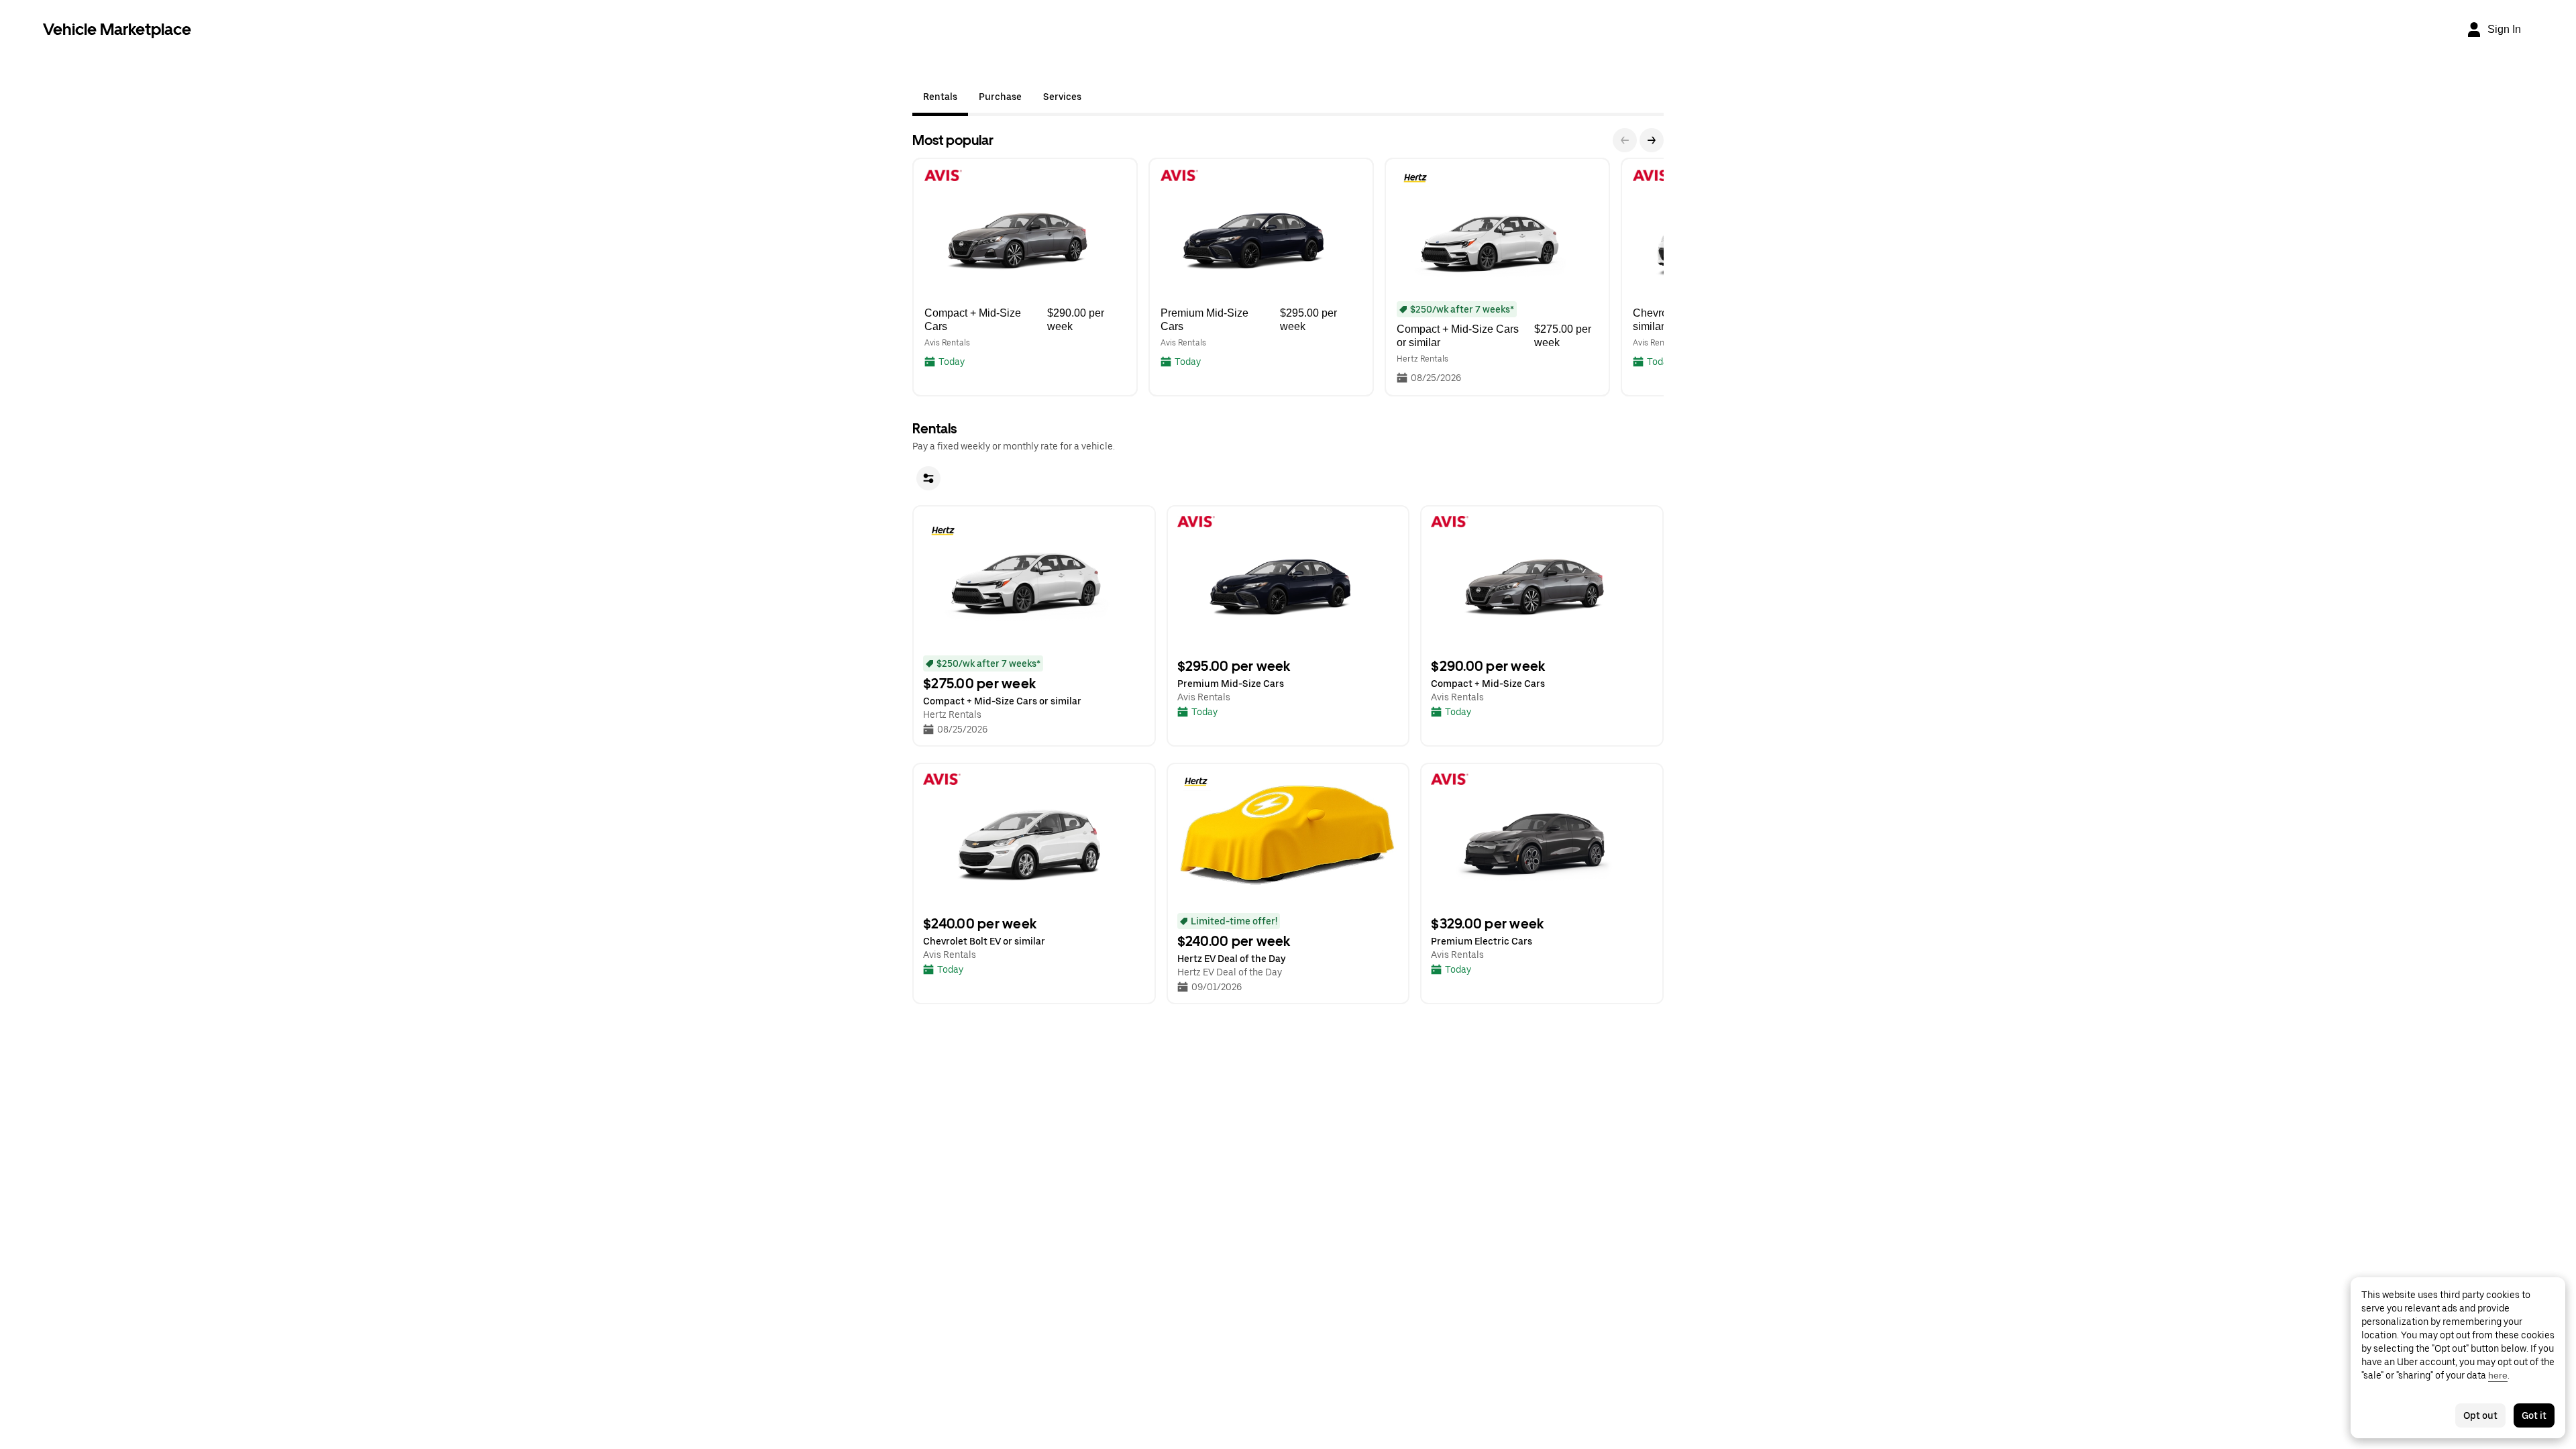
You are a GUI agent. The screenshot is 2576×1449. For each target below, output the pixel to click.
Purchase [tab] (1000, 97)
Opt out (2480, 1415)
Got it (2534, 1415)
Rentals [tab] (940, 97)
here (2498, 1375)
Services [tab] (1062, 97)
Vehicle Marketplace (117, 29)
